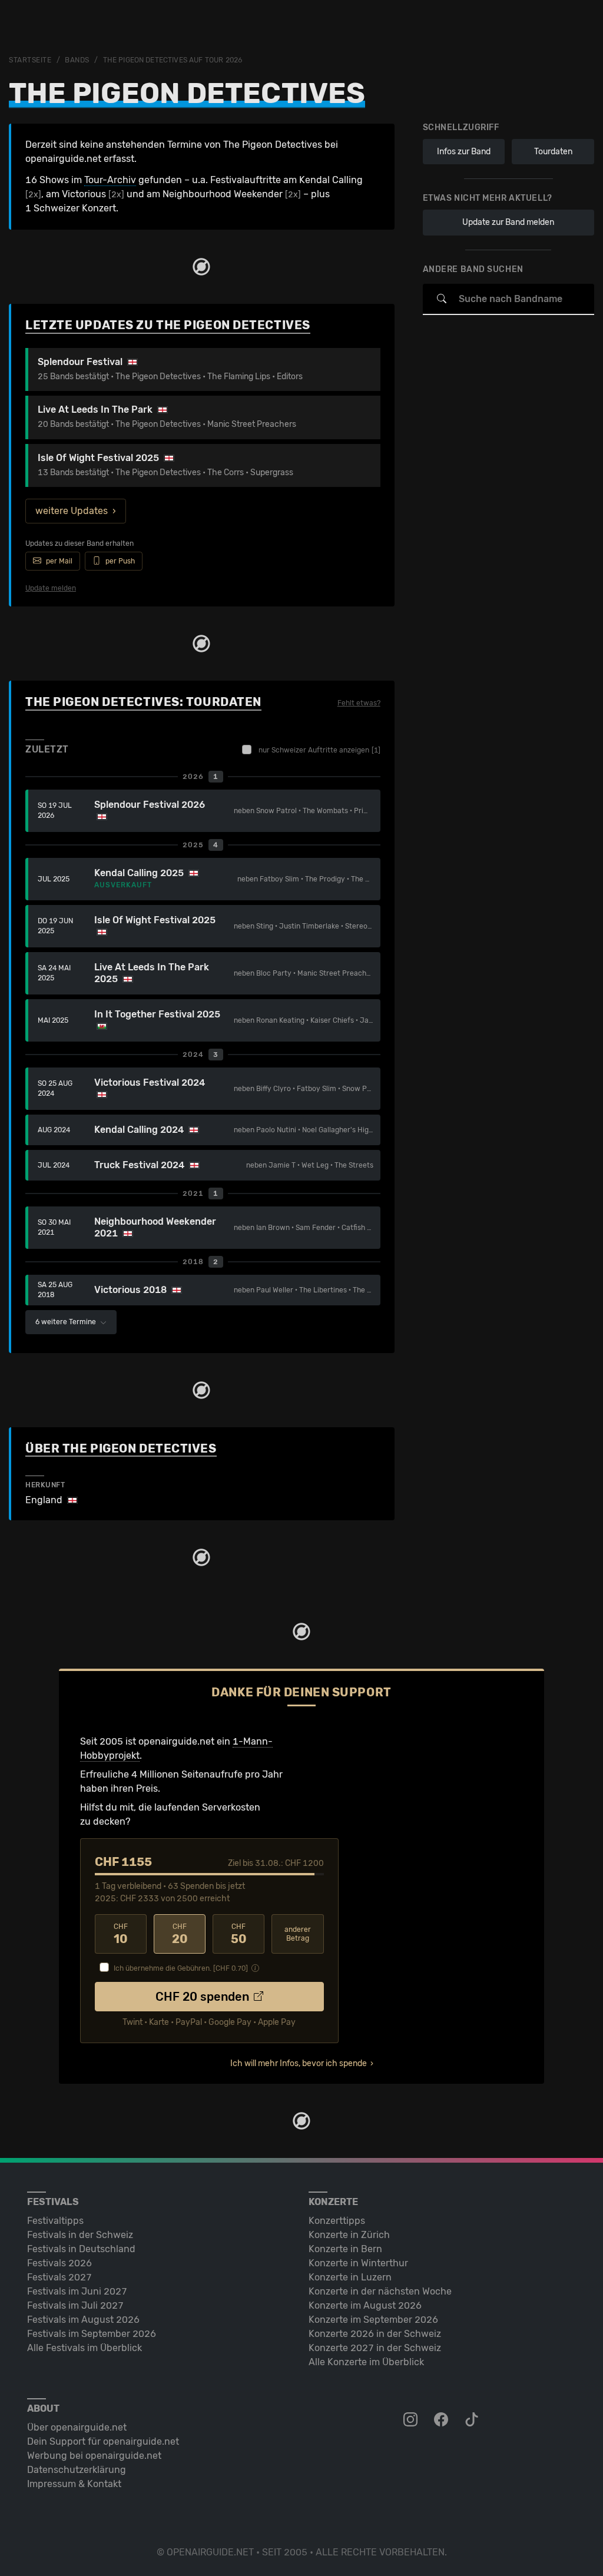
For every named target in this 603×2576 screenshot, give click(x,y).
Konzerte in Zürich (349, 2235)
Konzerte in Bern (345, 2249)
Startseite (30, 60)
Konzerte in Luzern (350, 2277)
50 (239, 1934)
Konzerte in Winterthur (358, 2263)
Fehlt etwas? (359, 703)
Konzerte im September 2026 (373, 2320)
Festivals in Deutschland (81, 2249)
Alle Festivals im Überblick (85, 2348)
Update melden (51, 588)
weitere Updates (72, 511)
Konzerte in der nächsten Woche (380, 2291)
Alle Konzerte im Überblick (366, 2362)
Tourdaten (553, 152)
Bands (77, 60)
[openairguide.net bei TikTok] (473, 2420)
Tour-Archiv (110, 180)
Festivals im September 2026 (92, 2334)
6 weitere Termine (67, 1322)
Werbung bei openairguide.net (94, 2456)
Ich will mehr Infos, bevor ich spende (299, 2063)
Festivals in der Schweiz (80, 2235)
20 (180, 1934)
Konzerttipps (337, 2221)
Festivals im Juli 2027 (75, 2305)
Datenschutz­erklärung (77, 2470)
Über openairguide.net (77, 2427)
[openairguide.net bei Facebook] (442, 2420)
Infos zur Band (464, 152)
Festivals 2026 (59, 2263)
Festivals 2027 (59, 2277)
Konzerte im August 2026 (365, 2305)
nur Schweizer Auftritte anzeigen (319, 750)
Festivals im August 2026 (83, 2320)
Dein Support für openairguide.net (103, 2441)
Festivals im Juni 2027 (77, 2291)
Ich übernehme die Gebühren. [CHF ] (181, 1968)
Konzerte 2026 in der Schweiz (375, 2334)
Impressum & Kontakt (74, 2484)
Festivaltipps (55, 2221)
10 (121, 1934)
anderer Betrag (298, 1934)
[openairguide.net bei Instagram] (412, 2420)
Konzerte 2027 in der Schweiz (375, 2348)
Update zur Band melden (508, 222)
